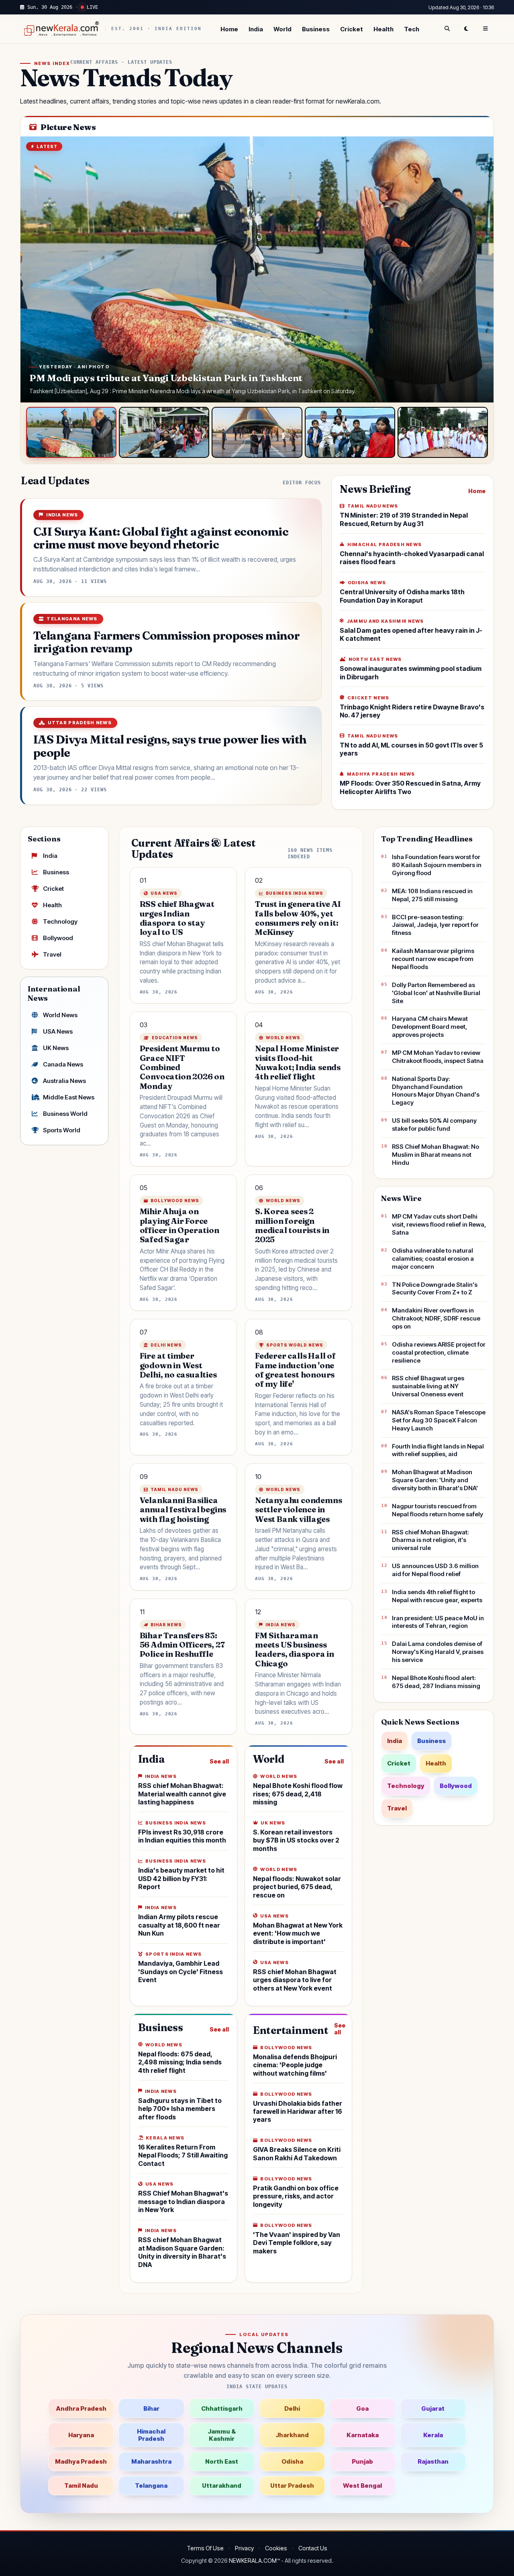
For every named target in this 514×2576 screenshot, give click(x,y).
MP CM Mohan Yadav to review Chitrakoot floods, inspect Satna (438, 1057)
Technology (60, 921)
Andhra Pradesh (81, 2408)
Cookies (276, 2548)
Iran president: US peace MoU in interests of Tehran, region (438, 1622)
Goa (362, 2408)
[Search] (447, 29)
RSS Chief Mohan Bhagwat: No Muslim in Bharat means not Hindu (435, 1155)
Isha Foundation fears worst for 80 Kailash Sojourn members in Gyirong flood (437, 865)
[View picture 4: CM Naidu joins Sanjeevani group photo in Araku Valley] (350, 432)
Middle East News (69, 1097)
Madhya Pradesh (81, 2461)
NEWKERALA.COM (253, 2561)
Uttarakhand (222, 2486)
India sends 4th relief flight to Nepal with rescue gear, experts (437, 1596)
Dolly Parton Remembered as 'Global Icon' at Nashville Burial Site (436, 993)
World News (60, 1015)
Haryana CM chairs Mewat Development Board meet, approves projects (430, 1027)
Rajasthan (433, 2461)
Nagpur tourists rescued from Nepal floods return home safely (438, 1510)
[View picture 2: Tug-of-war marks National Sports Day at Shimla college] (164, 432)
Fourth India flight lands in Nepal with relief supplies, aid (438, 1450)
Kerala (433, 2435)
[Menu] (485, 29)
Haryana (81, 2435)
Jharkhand (292, 2435)
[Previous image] (35, 270)
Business (316, 29)
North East (222, 2461)
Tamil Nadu (81, 2486)
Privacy (244, 2548)
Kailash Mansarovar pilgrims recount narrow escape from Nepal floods (433, 959)
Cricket (352, 29)
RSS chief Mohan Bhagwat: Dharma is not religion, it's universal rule (430, 1540)
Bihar (151, 2408)
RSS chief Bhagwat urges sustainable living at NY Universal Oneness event (428, 1386)
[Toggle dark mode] (466, 29)
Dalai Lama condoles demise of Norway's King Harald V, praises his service (438, 1652)
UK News (56, 1048)
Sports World (62, 1130)
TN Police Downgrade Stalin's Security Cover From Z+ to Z (435, 1289)
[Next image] (479, 270)
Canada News (63, 1064)
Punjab (362, 2461)
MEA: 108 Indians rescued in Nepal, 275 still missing (432, 895)
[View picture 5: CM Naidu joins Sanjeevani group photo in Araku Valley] (443, 432)
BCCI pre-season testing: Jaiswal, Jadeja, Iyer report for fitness (435, 925)
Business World (65, 1114)
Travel (52, 954)
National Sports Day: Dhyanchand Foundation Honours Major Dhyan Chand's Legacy (436, 1091)
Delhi (292, 2408)
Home (229, 29)
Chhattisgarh (222, 2408)
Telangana (151, 2486)
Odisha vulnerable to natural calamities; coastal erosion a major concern (433, 1259)
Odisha (292, 2461)
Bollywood (58, 938)
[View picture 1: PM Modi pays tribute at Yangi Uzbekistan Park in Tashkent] (71, 432)
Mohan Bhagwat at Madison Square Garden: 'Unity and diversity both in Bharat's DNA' (435, 1480)
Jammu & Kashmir (222, 2435)
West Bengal (362, 2486)
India (256, 29)
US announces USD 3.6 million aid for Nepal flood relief (435, 1570)
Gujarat (433, 2408)
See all (219, 1761)
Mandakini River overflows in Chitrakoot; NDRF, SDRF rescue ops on (436, 1318)
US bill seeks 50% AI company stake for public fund (434, 1124)
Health (383, 29)
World (282, 29)
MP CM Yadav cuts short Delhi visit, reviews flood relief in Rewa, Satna (439, 1224)
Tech (412, 29)
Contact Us (313, 2548)
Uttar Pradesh (292, 2486)
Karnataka (363, 2435)
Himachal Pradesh (151, 2435)
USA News (58, 1031)
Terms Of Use (205, 2548)
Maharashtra (151, 2461)
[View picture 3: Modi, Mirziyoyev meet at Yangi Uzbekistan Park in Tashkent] (257, 432)
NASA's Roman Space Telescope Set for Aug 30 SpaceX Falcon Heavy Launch (439, 1420)
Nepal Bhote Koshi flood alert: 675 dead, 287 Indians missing (436, 1682)
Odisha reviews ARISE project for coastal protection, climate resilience (439, 1352)
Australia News (64, 1081)
